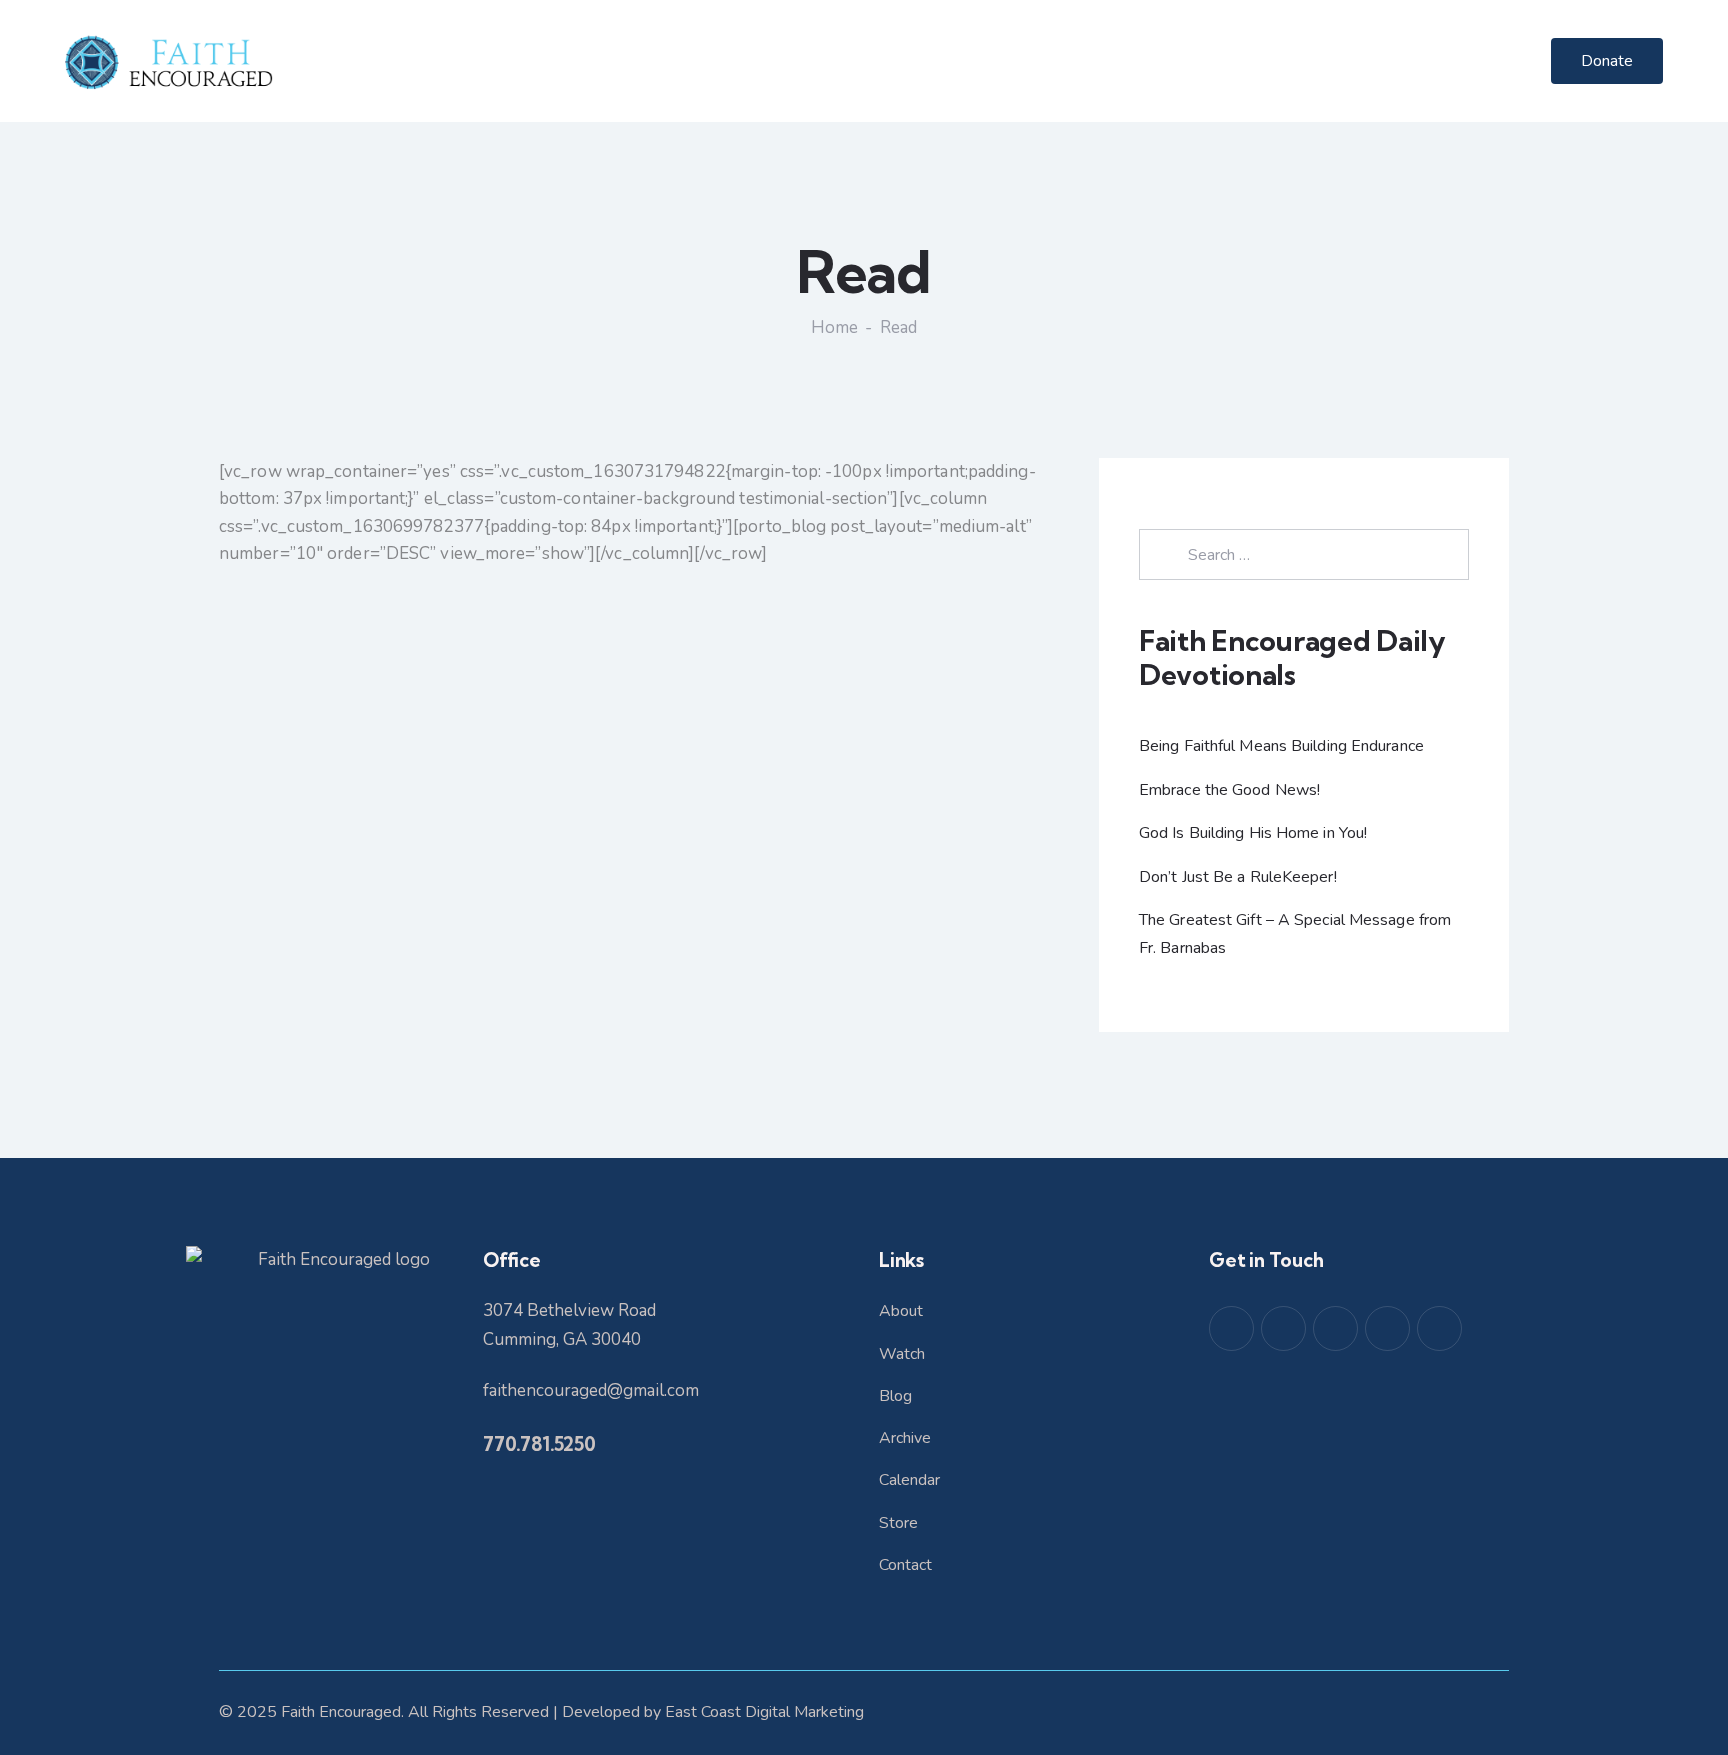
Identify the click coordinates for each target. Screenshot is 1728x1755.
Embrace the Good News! (1229, 790)
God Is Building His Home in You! (1253, 833)
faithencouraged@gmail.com (591, 1390)
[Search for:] (1304, 554)
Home (834, 328)
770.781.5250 (539, 1444)
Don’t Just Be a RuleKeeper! (1238, 877)
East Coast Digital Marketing (764, 1712)
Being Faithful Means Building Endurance (1281, 746)
